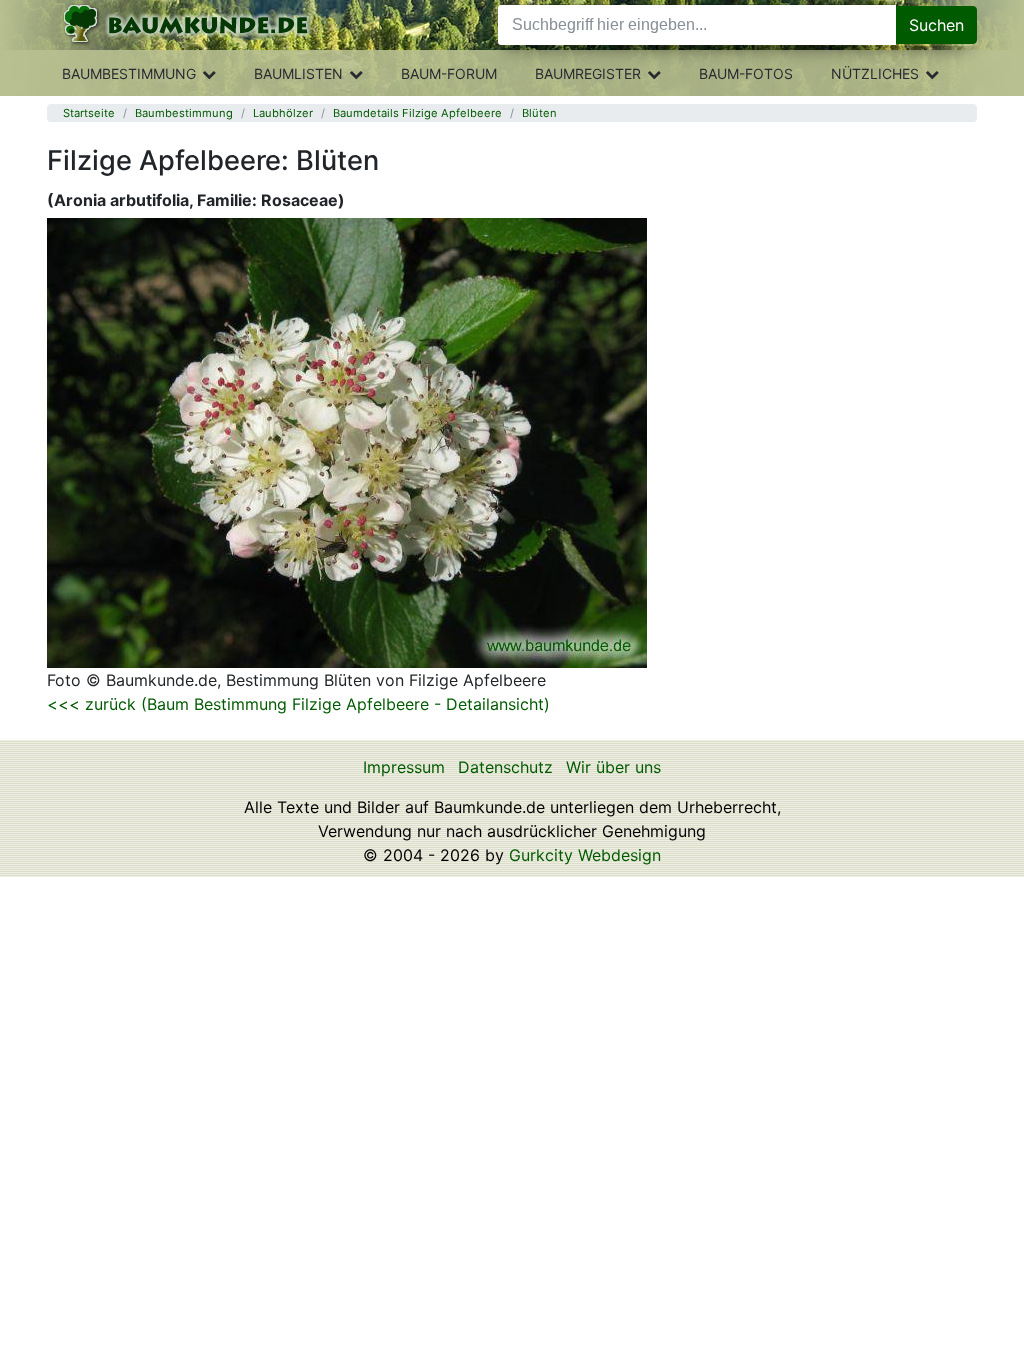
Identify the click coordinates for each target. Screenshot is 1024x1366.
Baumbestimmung (129, 73)
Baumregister (588, 73)
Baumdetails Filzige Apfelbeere (417, 113)
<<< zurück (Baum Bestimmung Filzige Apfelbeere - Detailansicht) (298, 704)
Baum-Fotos (746, 73)
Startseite (89, 113)
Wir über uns (613, 767)
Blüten (539, 113)
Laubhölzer (283, 113)
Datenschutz (505, 767)
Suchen (936, 25)
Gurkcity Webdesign (585, 855)
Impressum (404, 767)
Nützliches (875, 73)
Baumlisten (298, 73)
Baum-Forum (449, 73)
